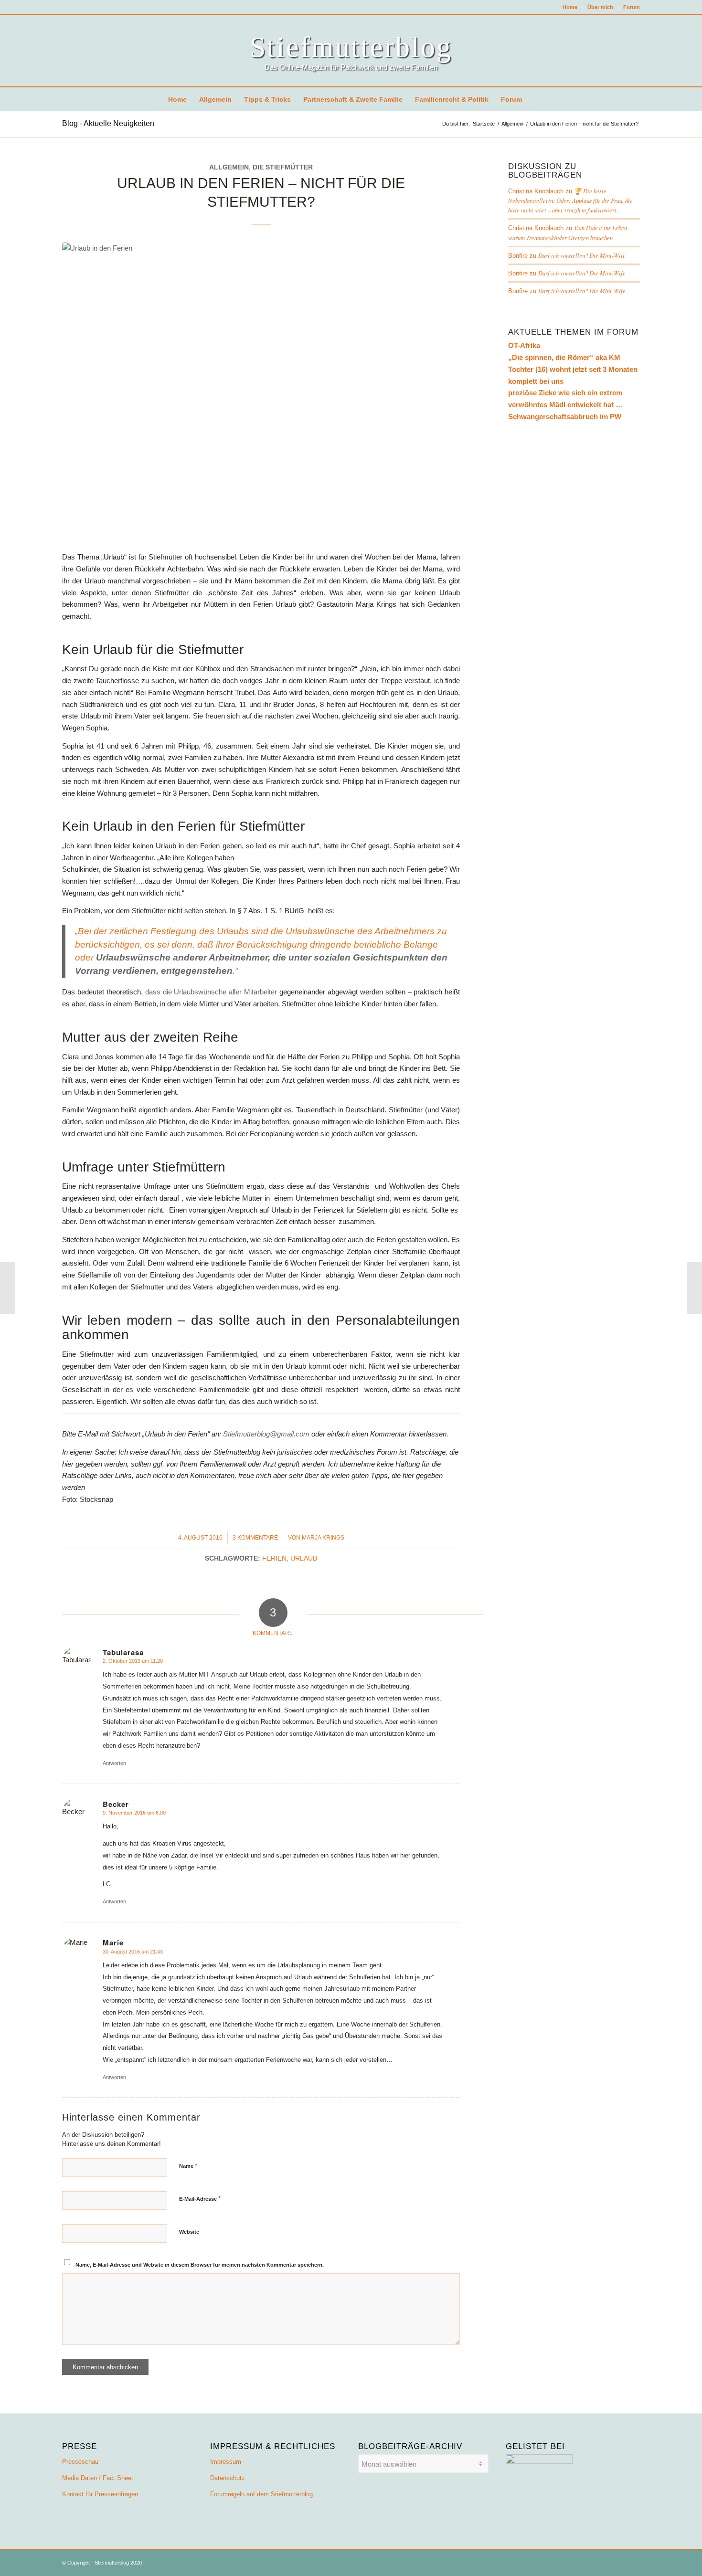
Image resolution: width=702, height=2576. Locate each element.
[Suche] (534, 99)
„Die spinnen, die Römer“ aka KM (564, 357)
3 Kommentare (255, 1538)
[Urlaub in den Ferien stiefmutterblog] (261, 392)
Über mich (600, 7)
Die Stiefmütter (283, 167)
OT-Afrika (524, 345)
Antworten (114, 1763)
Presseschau (80, 2462)
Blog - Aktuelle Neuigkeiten (108, 123)
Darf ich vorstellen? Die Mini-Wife (582, 255)
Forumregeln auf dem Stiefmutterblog (261, 2494)
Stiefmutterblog (351, 47)
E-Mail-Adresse (200, 2199)
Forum (632, 7)
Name (188, 2166)
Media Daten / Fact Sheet (98, 2478)
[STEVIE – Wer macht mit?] (695, 1288)
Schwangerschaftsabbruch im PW (565, 417)
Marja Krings (323, 1538)
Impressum (226, 2462)
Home (570, 7)
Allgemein (229, 167)
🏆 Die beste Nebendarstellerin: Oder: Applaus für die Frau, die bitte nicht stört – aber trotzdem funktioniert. (570, 200)
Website (189, 2232)
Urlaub (304, 1558)
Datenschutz (228, 2478)
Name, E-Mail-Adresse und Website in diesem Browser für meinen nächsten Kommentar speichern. (200, 2265)
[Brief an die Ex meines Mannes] (7, 1288)
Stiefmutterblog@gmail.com (267, 1434)
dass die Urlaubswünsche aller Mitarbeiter (211, 992)
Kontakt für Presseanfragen (100, 2494)
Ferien (274, 1558)
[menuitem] (570, 7)
